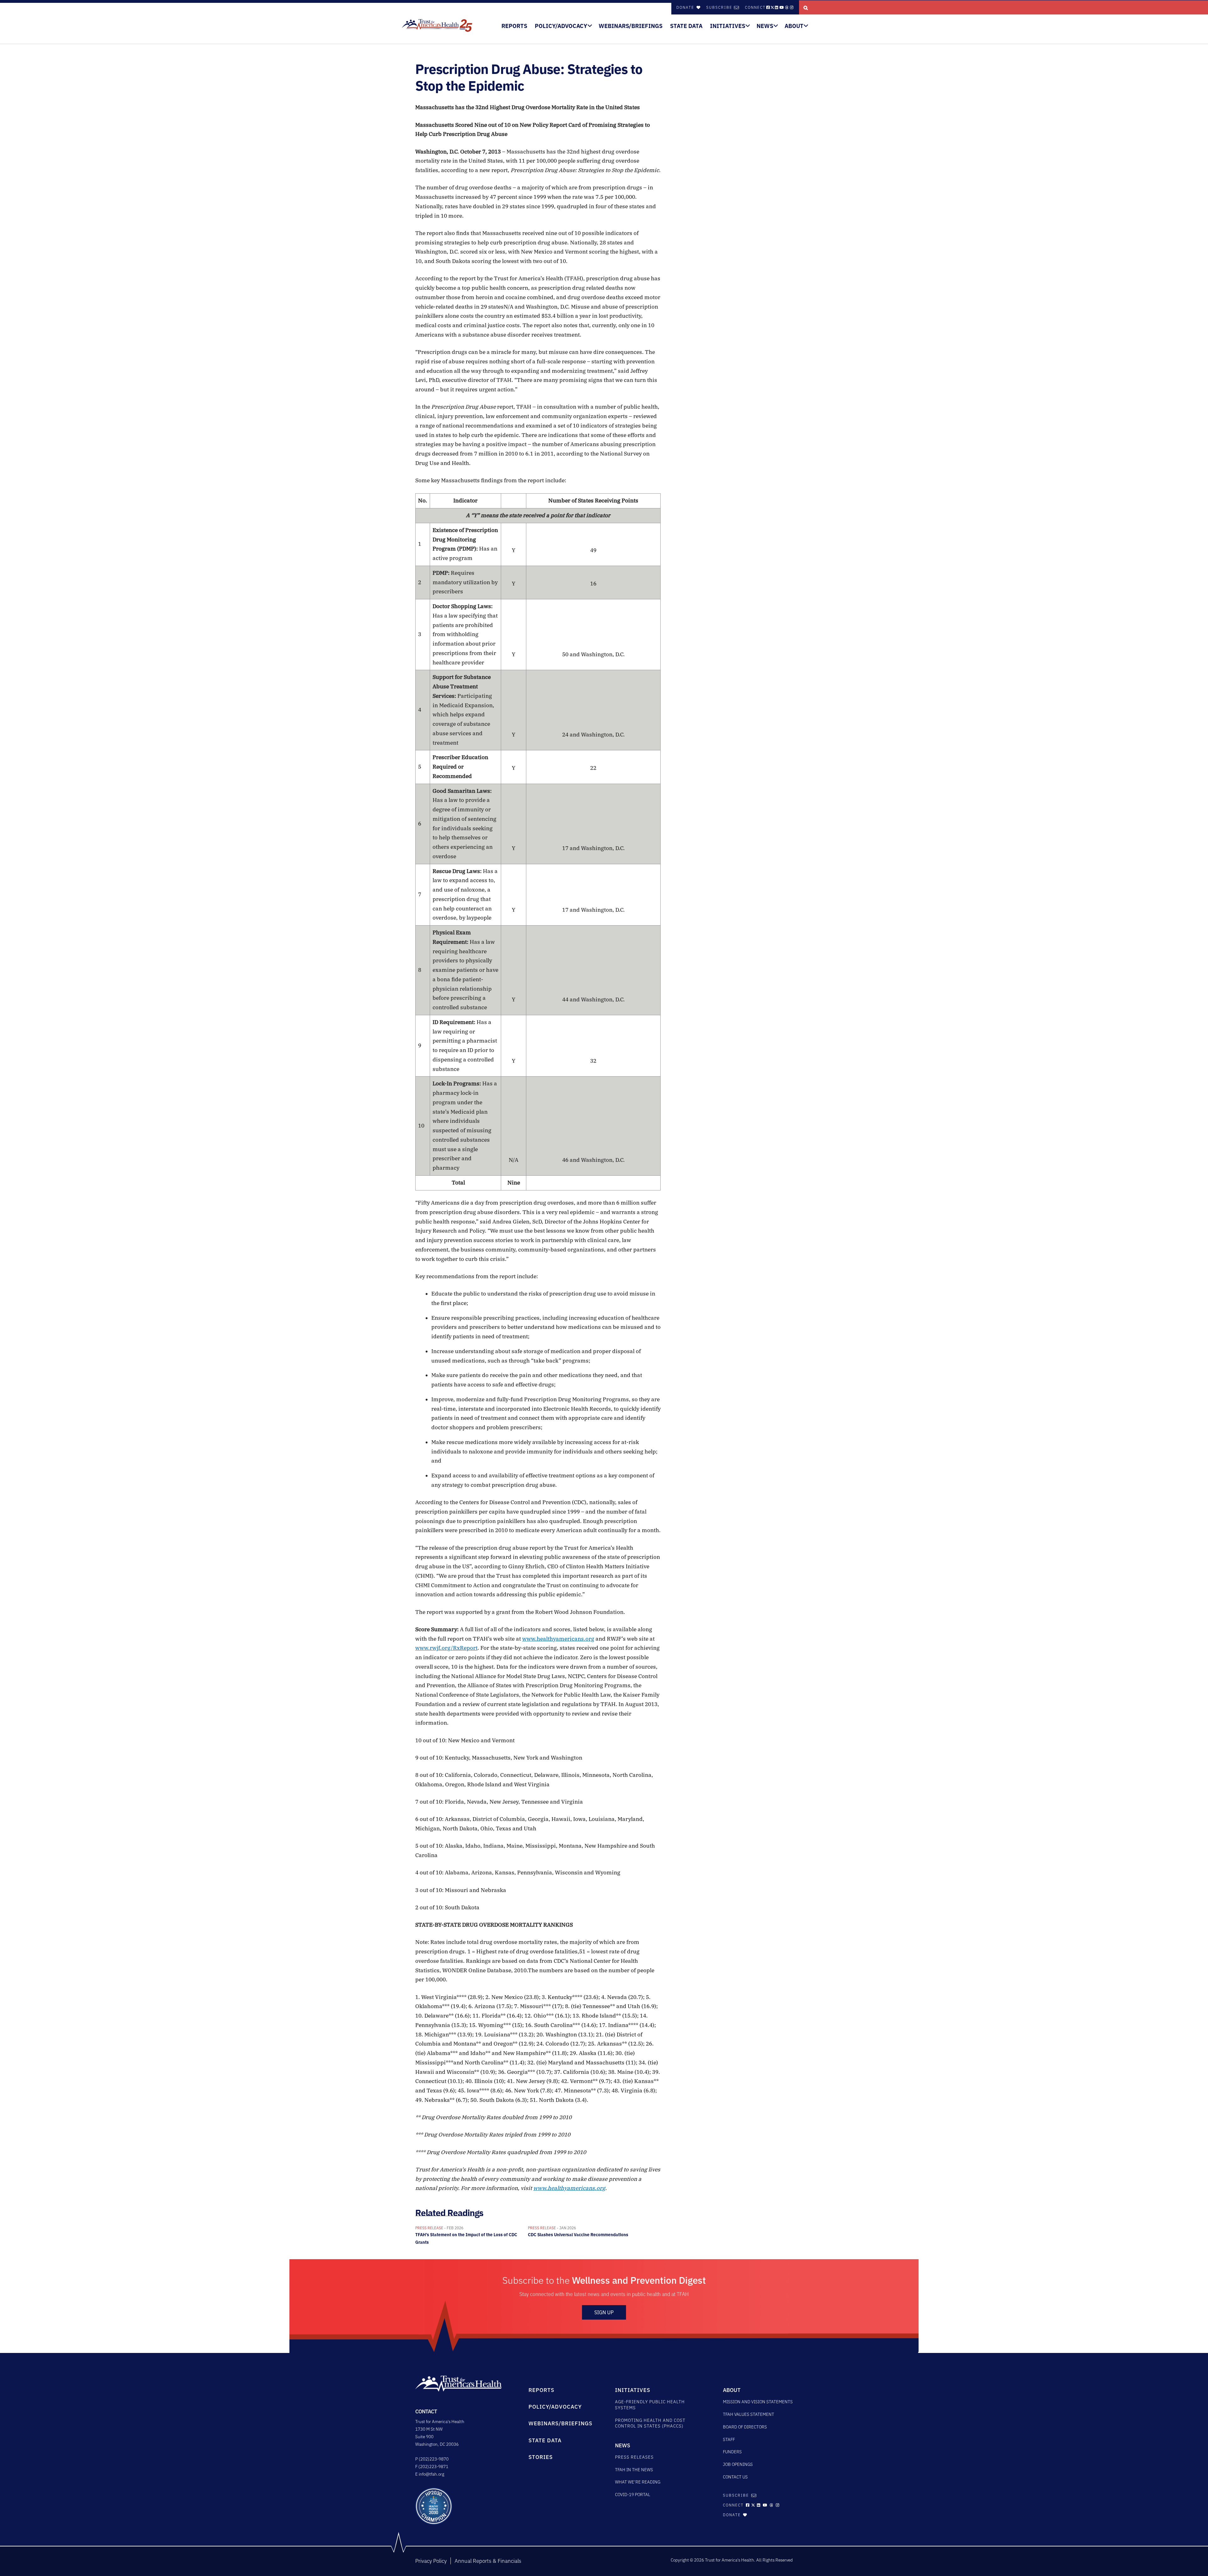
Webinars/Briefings (631, 26)
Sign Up (604, 2312)
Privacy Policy (431, 2561)
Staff (729, 2439)
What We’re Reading (638, 2482)
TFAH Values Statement (749, 2414)
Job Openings (738, 2464)
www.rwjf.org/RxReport (446, 1648)
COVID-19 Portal (633, 2495)
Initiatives (728, 26)
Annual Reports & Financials (488, 2561)
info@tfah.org (431, 2474)
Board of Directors (745, 2427)
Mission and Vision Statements (758, 2402)
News (765, 26)
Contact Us (735, 2477)
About (794, 26)
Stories (541, 2457)
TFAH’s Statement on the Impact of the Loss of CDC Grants (466, 2235)
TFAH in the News (634, 2470)
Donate (686, 7)
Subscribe (719, 7)
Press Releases (634, 2457)
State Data (686, 26)
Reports (514, 26)
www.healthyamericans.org (558, 1639)
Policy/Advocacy (561, 26)
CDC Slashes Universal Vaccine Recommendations (578, 2232)
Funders (732, 2452)
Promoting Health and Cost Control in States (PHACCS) (650, 2423)
